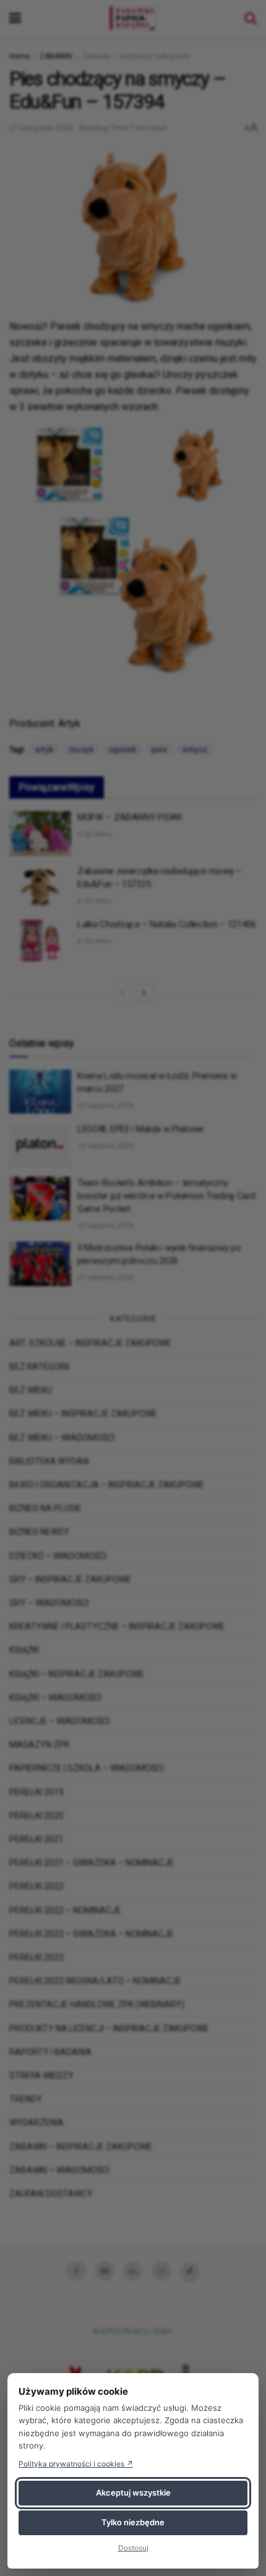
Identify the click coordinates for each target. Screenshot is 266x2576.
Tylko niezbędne (133, 2522)
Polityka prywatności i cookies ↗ (76, 2464)
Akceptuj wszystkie (133, 2492)
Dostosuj (133, 2548)
